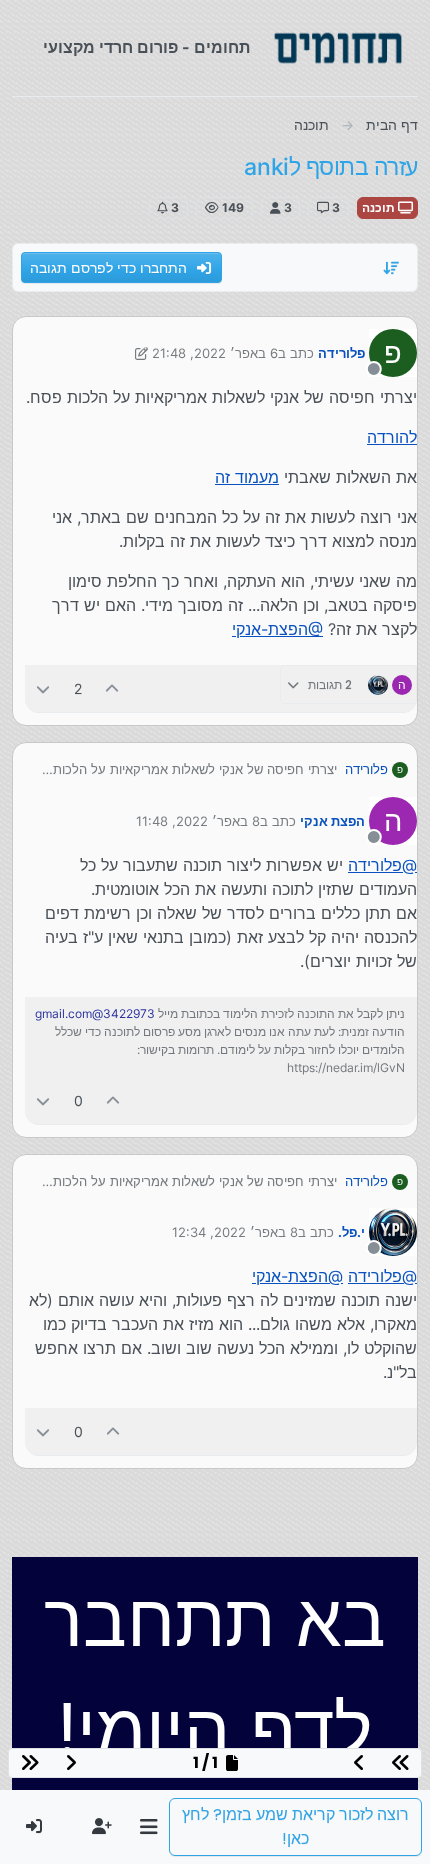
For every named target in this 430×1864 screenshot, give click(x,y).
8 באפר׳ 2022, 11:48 (198, 821)
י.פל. (351, 1232)
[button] (148, 1827)
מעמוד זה (247, 477)
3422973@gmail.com (95, 1013)
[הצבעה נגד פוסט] (43, 688)
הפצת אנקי (332, 821)
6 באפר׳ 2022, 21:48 (215, 353)
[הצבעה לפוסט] (113, 688)
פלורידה (341, 353)
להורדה (392, 437)
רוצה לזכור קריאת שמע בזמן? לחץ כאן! (295, 1826)
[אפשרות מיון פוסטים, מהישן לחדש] (392, 268)
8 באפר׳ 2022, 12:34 (235, 1232)
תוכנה (380, 207)
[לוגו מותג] (338, 48)
